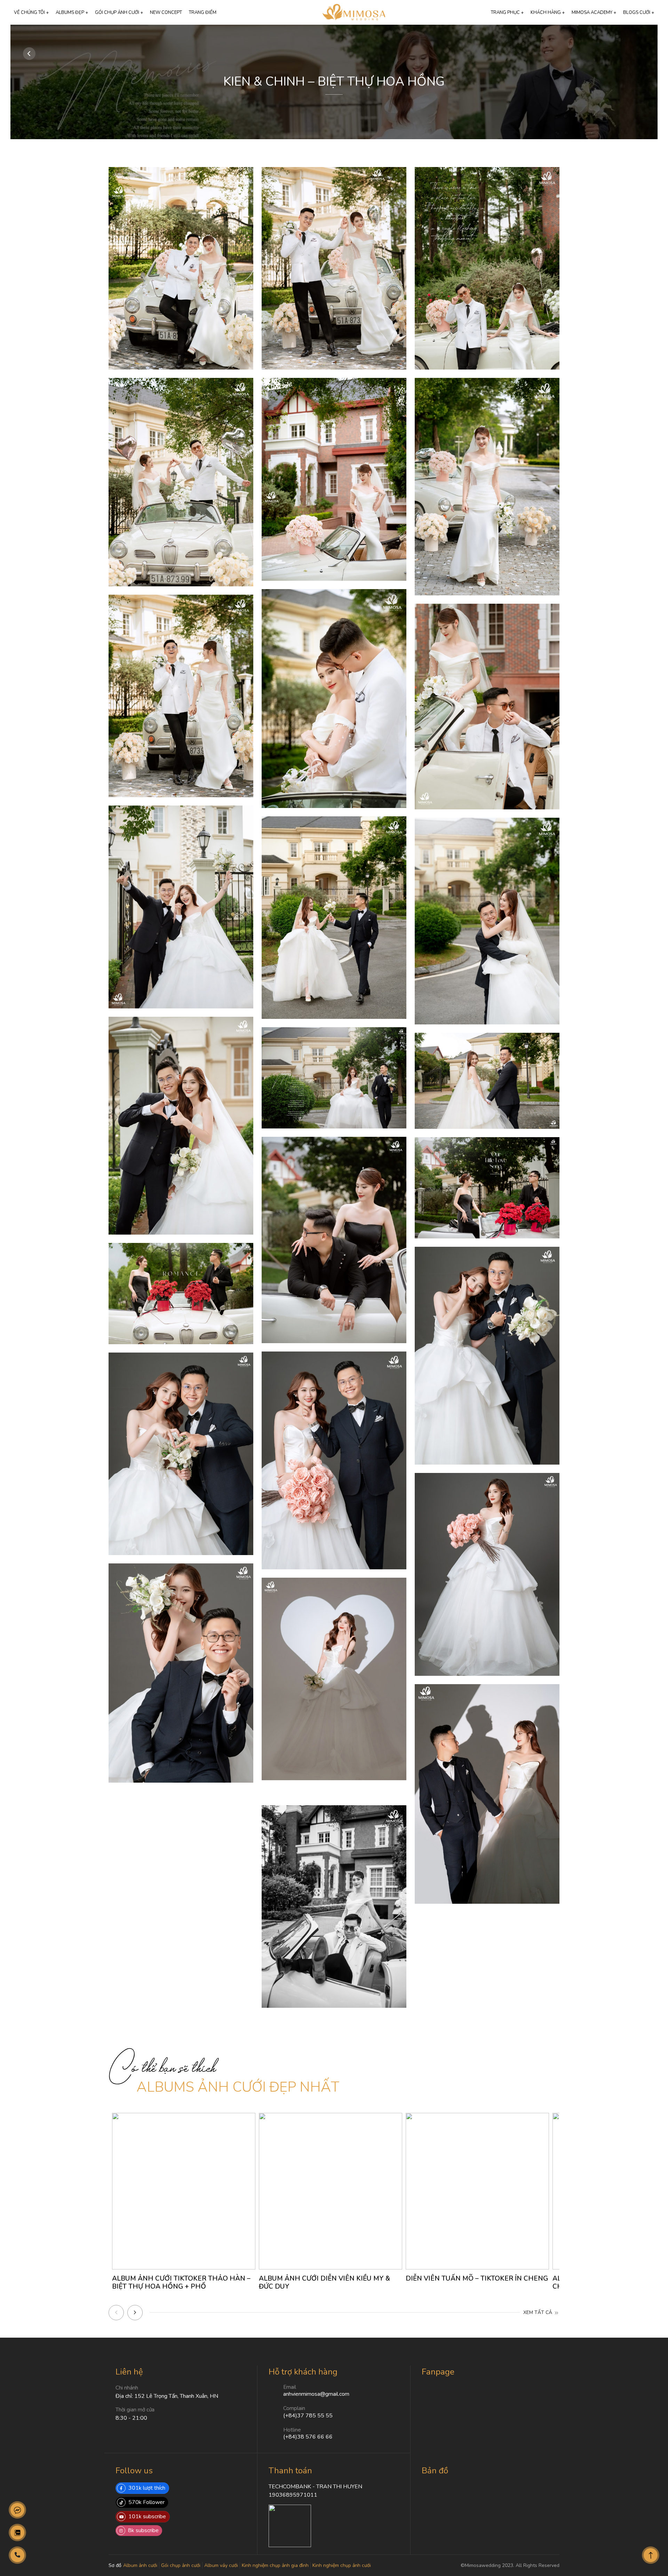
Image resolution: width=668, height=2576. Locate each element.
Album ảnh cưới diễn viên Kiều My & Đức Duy (324, 2282)
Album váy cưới (221, 2565)
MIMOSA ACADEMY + (594, 13)
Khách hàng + (548, 13)
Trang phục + (507, 13)
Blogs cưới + (639, 13)
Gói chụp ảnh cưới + (119, 13)
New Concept (166, 13)
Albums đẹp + (72, 13)
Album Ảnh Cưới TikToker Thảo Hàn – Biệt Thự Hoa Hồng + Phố (181, 2282)
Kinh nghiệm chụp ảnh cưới (342, 2565)
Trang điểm (203, 13)
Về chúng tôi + (31, 13)
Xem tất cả (538, 2312)
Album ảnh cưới (140, 2565)
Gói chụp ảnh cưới (181, 2565)
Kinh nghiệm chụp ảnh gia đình (275, 2565)
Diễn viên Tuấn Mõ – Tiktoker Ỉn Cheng (477, 2278)
